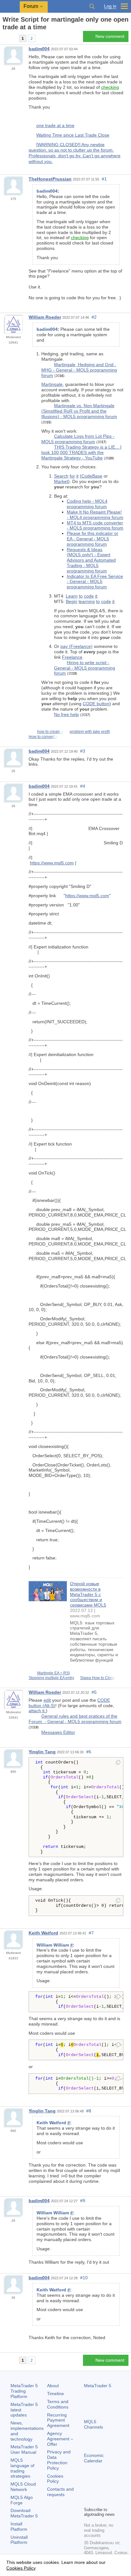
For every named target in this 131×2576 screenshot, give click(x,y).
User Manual (24, 2449)
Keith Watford (43, 1933)
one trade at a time (55, 125)
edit (47, 1700)
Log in (110, 6)
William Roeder (45, 317)
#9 (83, 2201)
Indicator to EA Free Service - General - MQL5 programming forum (95, 582)
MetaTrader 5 (98, 2386)
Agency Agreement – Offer (60, 2439)
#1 (104, 179)
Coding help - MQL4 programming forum (87, 504)
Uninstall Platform (19, 2540)
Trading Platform (24, 2391)
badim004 (39, 49)
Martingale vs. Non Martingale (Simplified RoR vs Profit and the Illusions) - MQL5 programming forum (79, 411)
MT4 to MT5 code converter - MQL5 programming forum (95, 525)
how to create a (50, 732)
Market (61, 481)
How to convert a (43, 737)
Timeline (55, 2394)
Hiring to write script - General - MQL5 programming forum (85, 668)
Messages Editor (58, 1732)
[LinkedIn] (98, 2501)
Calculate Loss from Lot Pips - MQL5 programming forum (78, 439)
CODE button (96, 704)
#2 (94, 317)
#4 (83, 786)
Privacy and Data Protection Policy (59, 2460)
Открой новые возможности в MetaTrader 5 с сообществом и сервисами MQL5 (88, 1594)
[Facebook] (88, 2491)
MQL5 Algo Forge (22, 2500)
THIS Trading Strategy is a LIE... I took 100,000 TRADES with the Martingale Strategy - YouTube (81, 452)
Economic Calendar (94, 2458)
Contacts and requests (60, 2492)
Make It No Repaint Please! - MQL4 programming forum (95, 515)
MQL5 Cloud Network (23, 2487)
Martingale (52, 384)
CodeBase (92, 476)
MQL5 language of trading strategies (22, 2468)
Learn (72, 596)
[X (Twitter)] (108, 2491)
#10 (84, 2278)
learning (87, 601)
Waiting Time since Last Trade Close (73, 135)
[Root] (4, 38)
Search (61, 476)
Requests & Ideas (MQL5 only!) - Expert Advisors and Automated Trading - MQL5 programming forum (91, 560)
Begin (72, 601)
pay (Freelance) (76, 646)
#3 (83, 751)
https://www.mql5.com (52, 863)
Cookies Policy (55, 2479)
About (53, 2386)
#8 (89, 2111)
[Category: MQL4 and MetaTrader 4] (12, 38)
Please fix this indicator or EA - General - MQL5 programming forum (93, 539)
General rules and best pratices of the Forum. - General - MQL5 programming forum (75, 1719)
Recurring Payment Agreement (58, 2420)
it (77, 476)
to (81, 596)
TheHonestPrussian (50, 179)
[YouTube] (88, 2501)
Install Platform (19, 2526)
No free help (66, 714)
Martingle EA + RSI (53, 1673)
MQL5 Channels (93, 2424)
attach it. (37, 1711)
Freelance (72, 657)
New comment (110, 36)
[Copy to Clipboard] (118, 1763)
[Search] (92, 6)
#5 (94, 1692)
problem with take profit (90, 732)
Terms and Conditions (58, 2404)
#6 (89, 1752)
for (72, 476)
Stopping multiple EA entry (51, 1678)
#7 (91, 1933)
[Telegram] (98, 2491)
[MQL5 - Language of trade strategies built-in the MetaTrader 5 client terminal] (10, 7)
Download (24, 2513)
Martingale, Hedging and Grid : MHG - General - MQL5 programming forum (79, 370)
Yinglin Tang (42, 1752)
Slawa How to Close (98, 1678)
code (89, 596)
